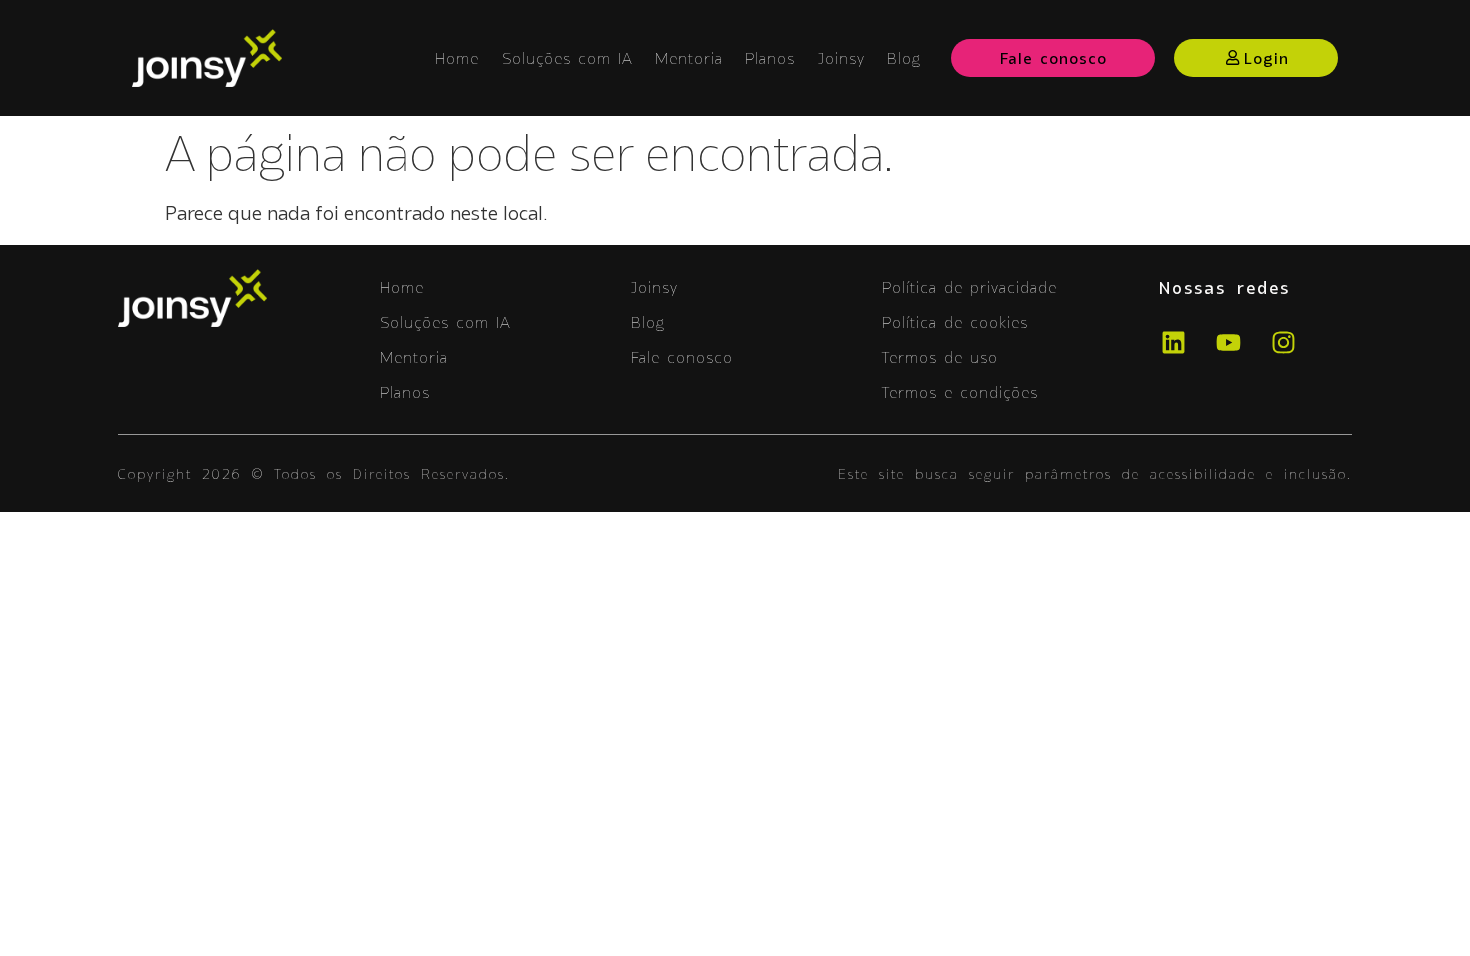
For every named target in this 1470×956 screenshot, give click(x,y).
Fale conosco (1053, 58)
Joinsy (841, 58)
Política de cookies (955, 322)
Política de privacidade (969, 287)
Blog (904, 58)
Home (457, 58)
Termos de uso (940, 357)
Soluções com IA (567, 58)
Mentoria (689, 58)
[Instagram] (1283, 343)
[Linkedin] (1173, 343)
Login (1266, 58)
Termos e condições (960, 392)
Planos (770, 58)
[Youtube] (1228, 343)
